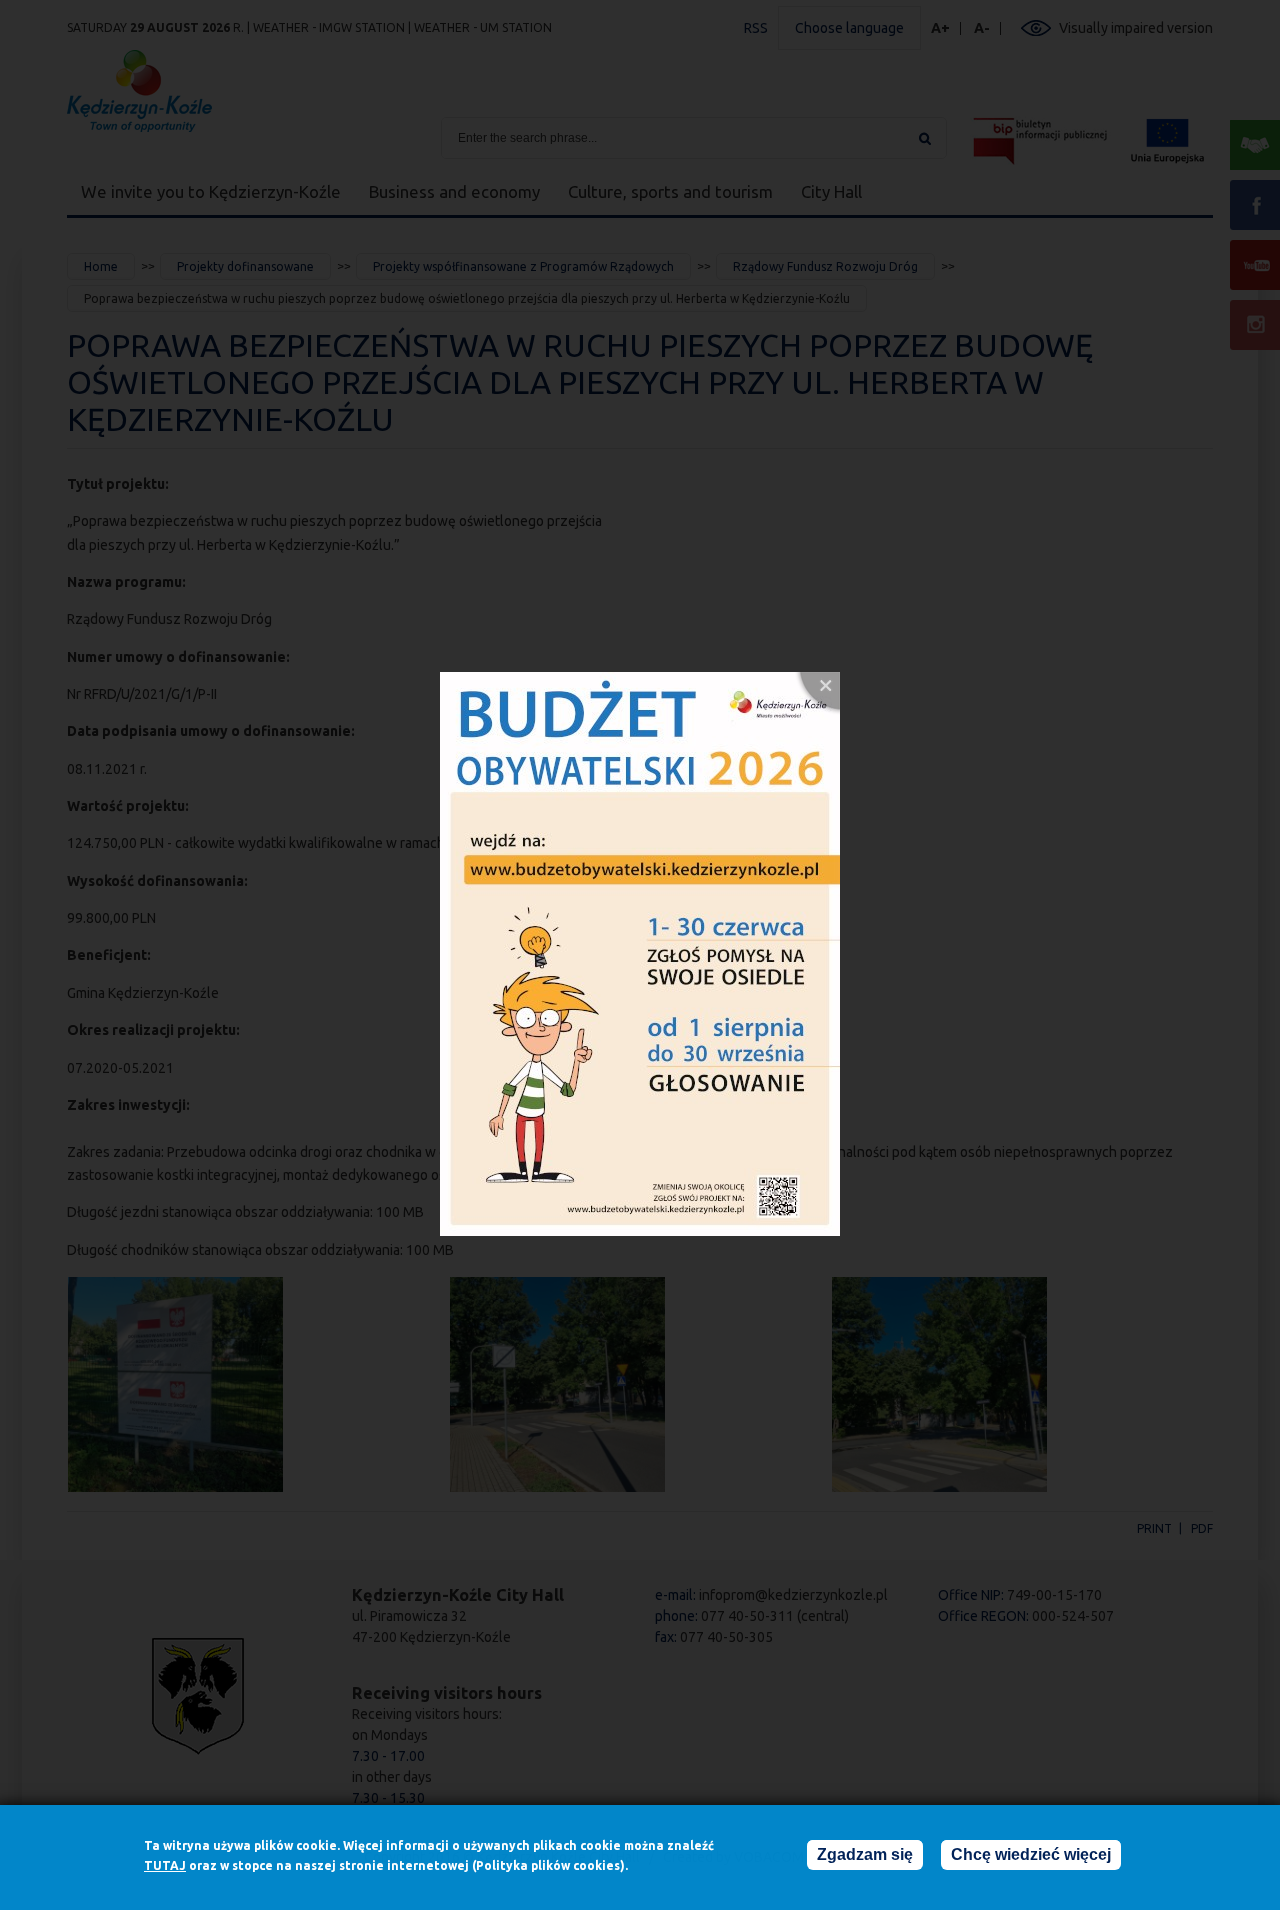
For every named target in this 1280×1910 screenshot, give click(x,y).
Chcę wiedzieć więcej (1031, 1854)
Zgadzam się (865, 1854)
